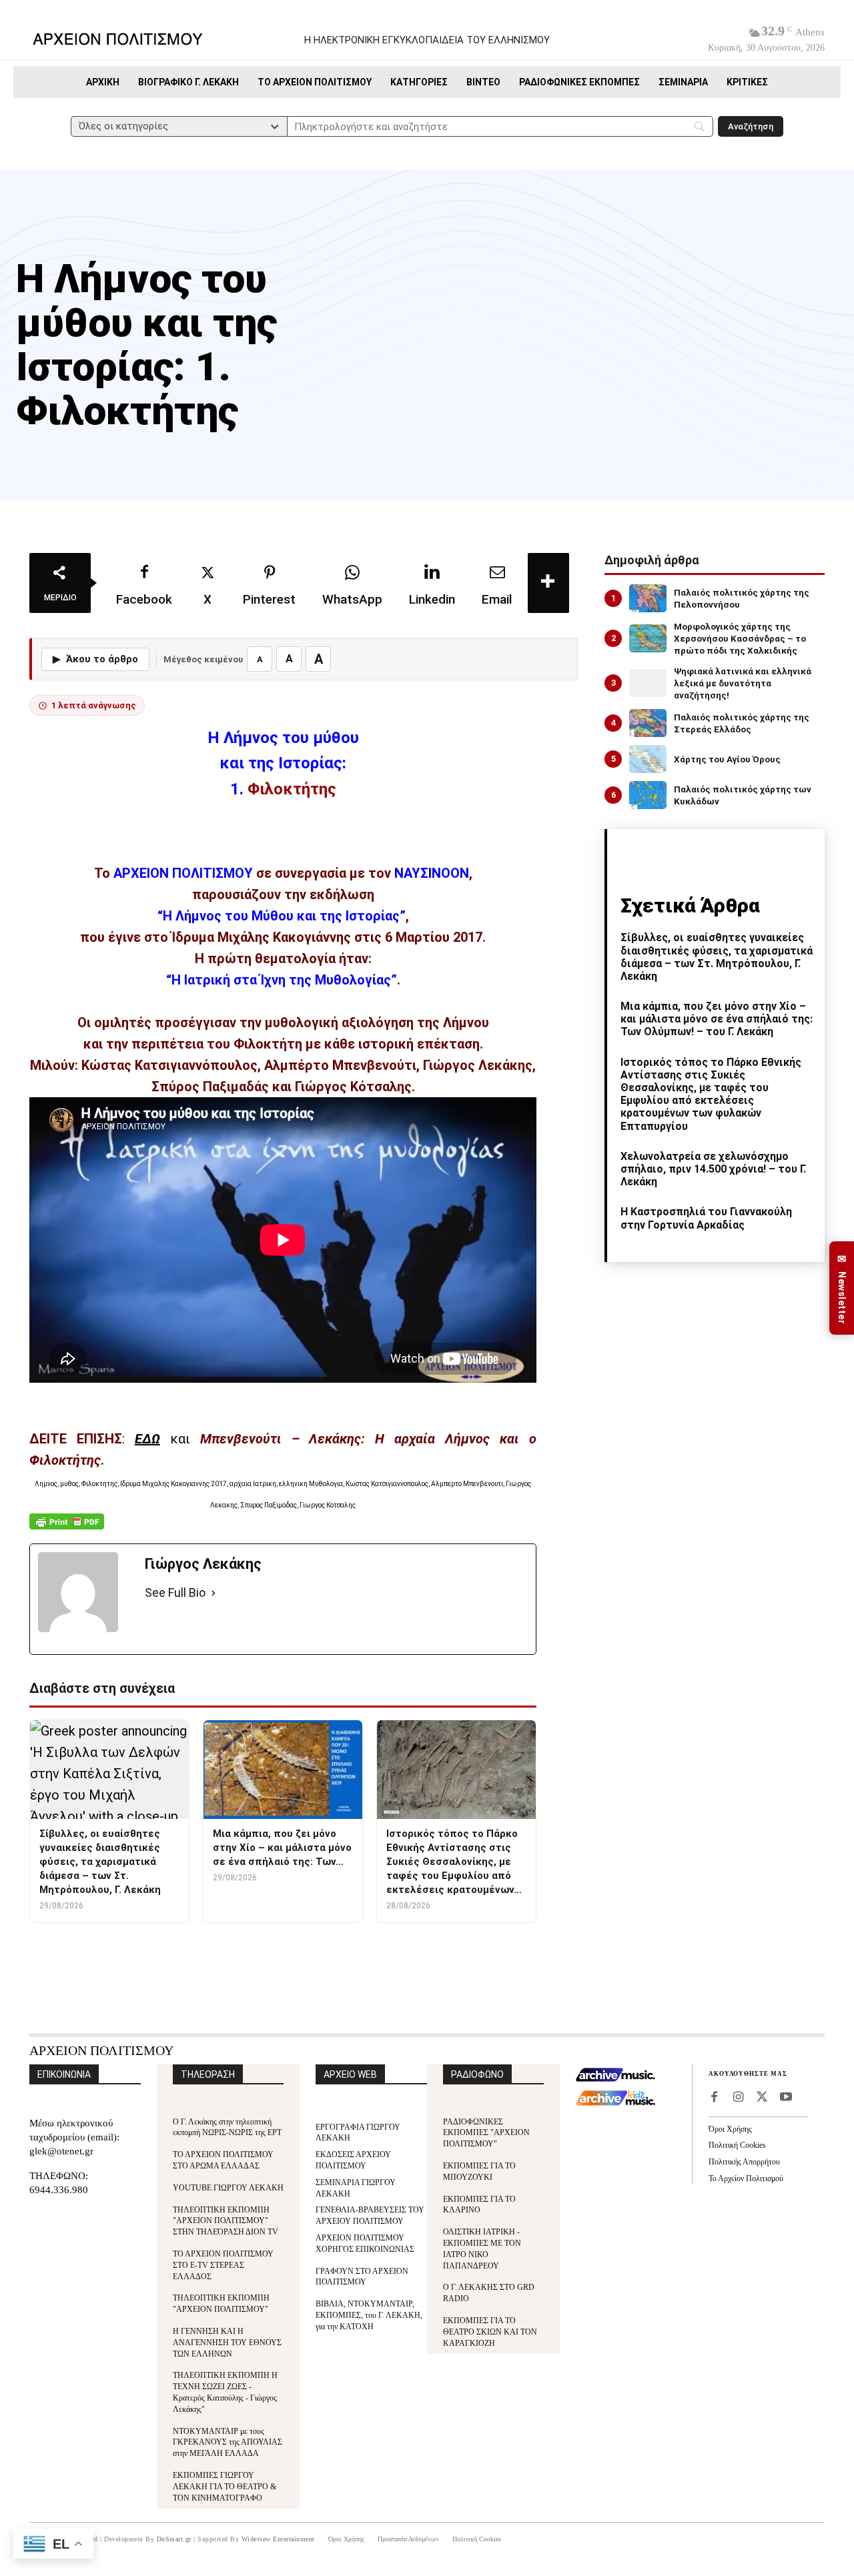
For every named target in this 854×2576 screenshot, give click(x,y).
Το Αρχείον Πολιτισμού (746, 2178)
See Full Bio (175, 1592)
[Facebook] (714, 2098)
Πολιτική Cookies (737, 2145)
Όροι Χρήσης (730, 2129)
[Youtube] (786, 2098)
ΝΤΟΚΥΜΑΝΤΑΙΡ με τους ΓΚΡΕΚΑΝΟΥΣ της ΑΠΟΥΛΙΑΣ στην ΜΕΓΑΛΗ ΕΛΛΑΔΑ (228, 2443)
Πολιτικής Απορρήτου (744, 2162)
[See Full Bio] (213, 1593)
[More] (548, 583)
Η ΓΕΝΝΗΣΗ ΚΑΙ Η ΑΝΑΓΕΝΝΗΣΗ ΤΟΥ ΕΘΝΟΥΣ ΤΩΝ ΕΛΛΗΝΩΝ (227, 2343)
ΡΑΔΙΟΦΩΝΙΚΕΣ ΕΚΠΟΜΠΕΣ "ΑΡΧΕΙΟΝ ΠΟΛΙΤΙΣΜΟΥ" (486, 2133)
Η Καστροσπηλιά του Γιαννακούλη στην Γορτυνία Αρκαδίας (706, 1218)
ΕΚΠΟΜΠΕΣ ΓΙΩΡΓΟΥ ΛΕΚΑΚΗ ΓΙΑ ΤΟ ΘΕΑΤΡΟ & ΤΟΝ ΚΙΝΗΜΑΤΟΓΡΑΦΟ (225, 2487)
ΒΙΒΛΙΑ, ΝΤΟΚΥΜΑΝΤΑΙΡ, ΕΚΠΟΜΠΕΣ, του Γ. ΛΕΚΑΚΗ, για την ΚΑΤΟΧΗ (369, 2315)
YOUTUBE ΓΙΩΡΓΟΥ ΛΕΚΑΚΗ (228, 2188)
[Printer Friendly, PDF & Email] (67, 1528)
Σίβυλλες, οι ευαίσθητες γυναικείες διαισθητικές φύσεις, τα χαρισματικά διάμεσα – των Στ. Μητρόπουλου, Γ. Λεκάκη (717, 957)
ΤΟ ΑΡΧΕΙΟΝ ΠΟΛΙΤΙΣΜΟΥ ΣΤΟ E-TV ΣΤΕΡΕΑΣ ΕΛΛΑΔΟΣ (223, 2265)
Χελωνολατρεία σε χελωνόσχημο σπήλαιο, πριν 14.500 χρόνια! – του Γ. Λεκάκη (713, 1169)
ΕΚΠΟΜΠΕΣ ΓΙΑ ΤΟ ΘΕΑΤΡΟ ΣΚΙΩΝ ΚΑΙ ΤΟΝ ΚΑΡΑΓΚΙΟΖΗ (490, 2332)
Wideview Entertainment (278, 2539)
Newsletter (842, 1288)
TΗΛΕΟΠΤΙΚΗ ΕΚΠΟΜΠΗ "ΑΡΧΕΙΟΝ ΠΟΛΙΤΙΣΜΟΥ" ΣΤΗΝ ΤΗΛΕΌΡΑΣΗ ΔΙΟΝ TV (226, 2221)
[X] (762, 2098)
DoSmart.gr (174, 2539)
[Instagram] (738, 2098)
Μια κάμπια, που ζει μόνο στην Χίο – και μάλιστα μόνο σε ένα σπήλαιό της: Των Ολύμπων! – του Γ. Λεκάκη (717, 1019)
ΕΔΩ (147, 1439)
